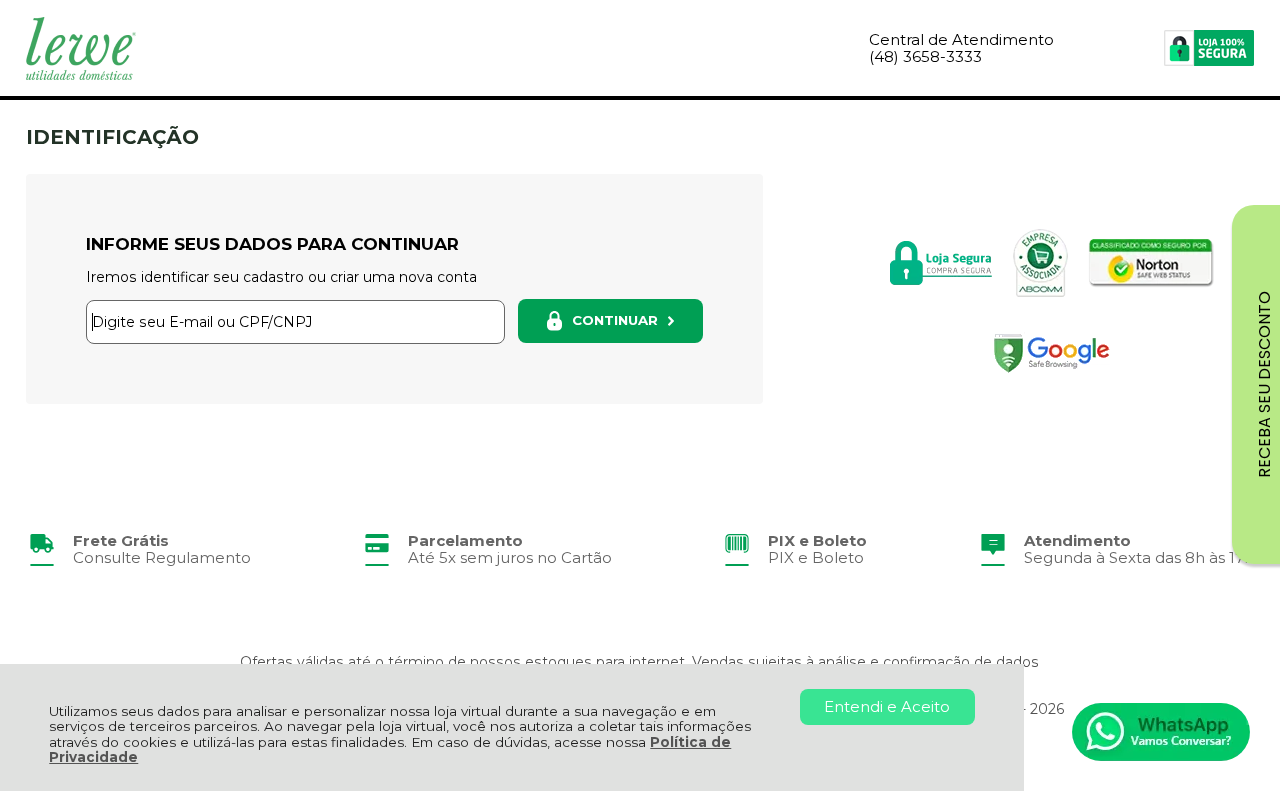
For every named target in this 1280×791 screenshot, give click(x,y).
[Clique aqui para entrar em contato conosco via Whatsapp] (1161, 732)
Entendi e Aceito (887, 706)
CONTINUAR (615, 320)
